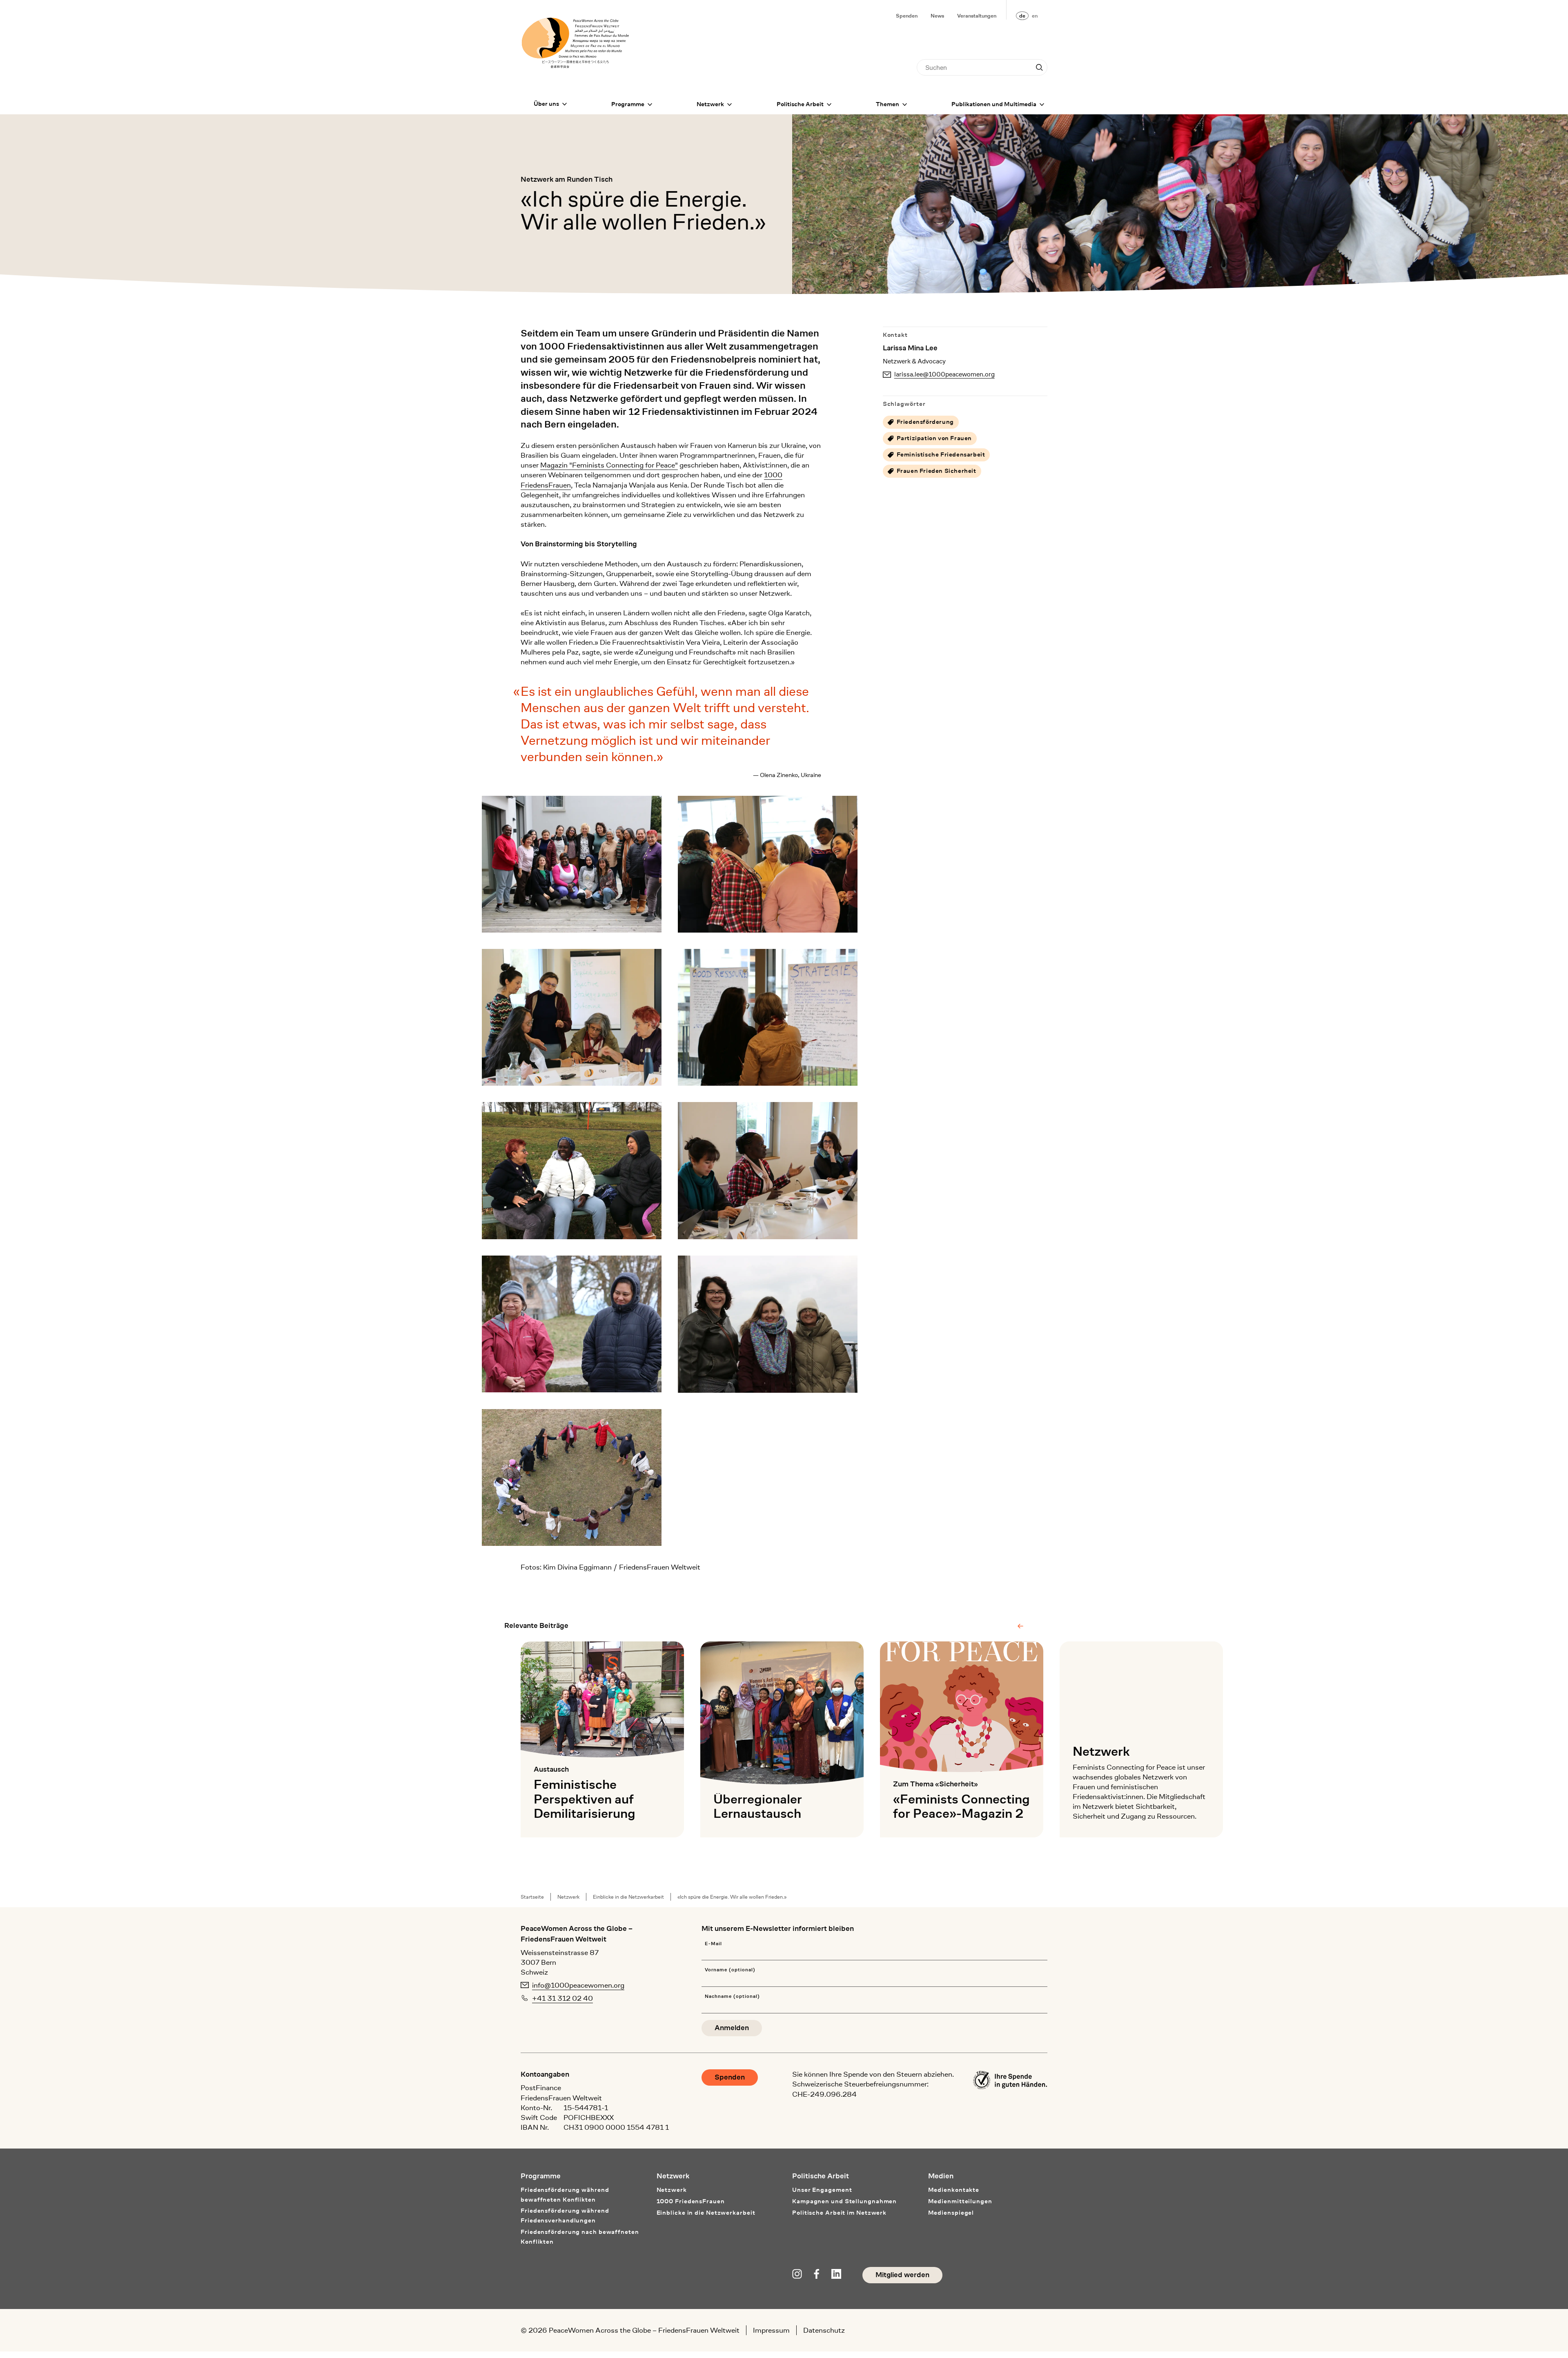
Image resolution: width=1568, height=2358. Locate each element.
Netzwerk (710, 104)
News (937, 16)
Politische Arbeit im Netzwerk (839, 2213)
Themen (888, 104)
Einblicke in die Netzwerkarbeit (628, 1897)
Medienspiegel (951, 2213)
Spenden (907, 16)
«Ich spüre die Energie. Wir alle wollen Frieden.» (732, 1897)
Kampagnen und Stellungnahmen (844, 2201)
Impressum (771, 2330)
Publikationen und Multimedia (994, 104)
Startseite (532, 1897)
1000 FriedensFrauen (691, 2201)
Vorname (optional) (730, 1970)
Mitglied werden (902, 2275)
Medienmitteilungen (960, 2201)
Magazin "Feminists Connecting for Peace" (609, 465)
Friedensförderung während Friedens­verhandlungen (565, 2216)
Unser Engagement (822, 2190)
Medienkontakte (954, 2190)
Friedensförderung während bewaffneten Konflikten (565, 2195)
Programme (628, 104)
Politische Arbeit (800, 104)
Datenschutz (824, 2330)
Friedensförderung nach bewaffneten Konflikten (580, 2237)
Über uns (546, 104)
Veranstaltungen (977, 16)
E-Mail (713, 1944)
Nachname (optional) (732, 1996)
